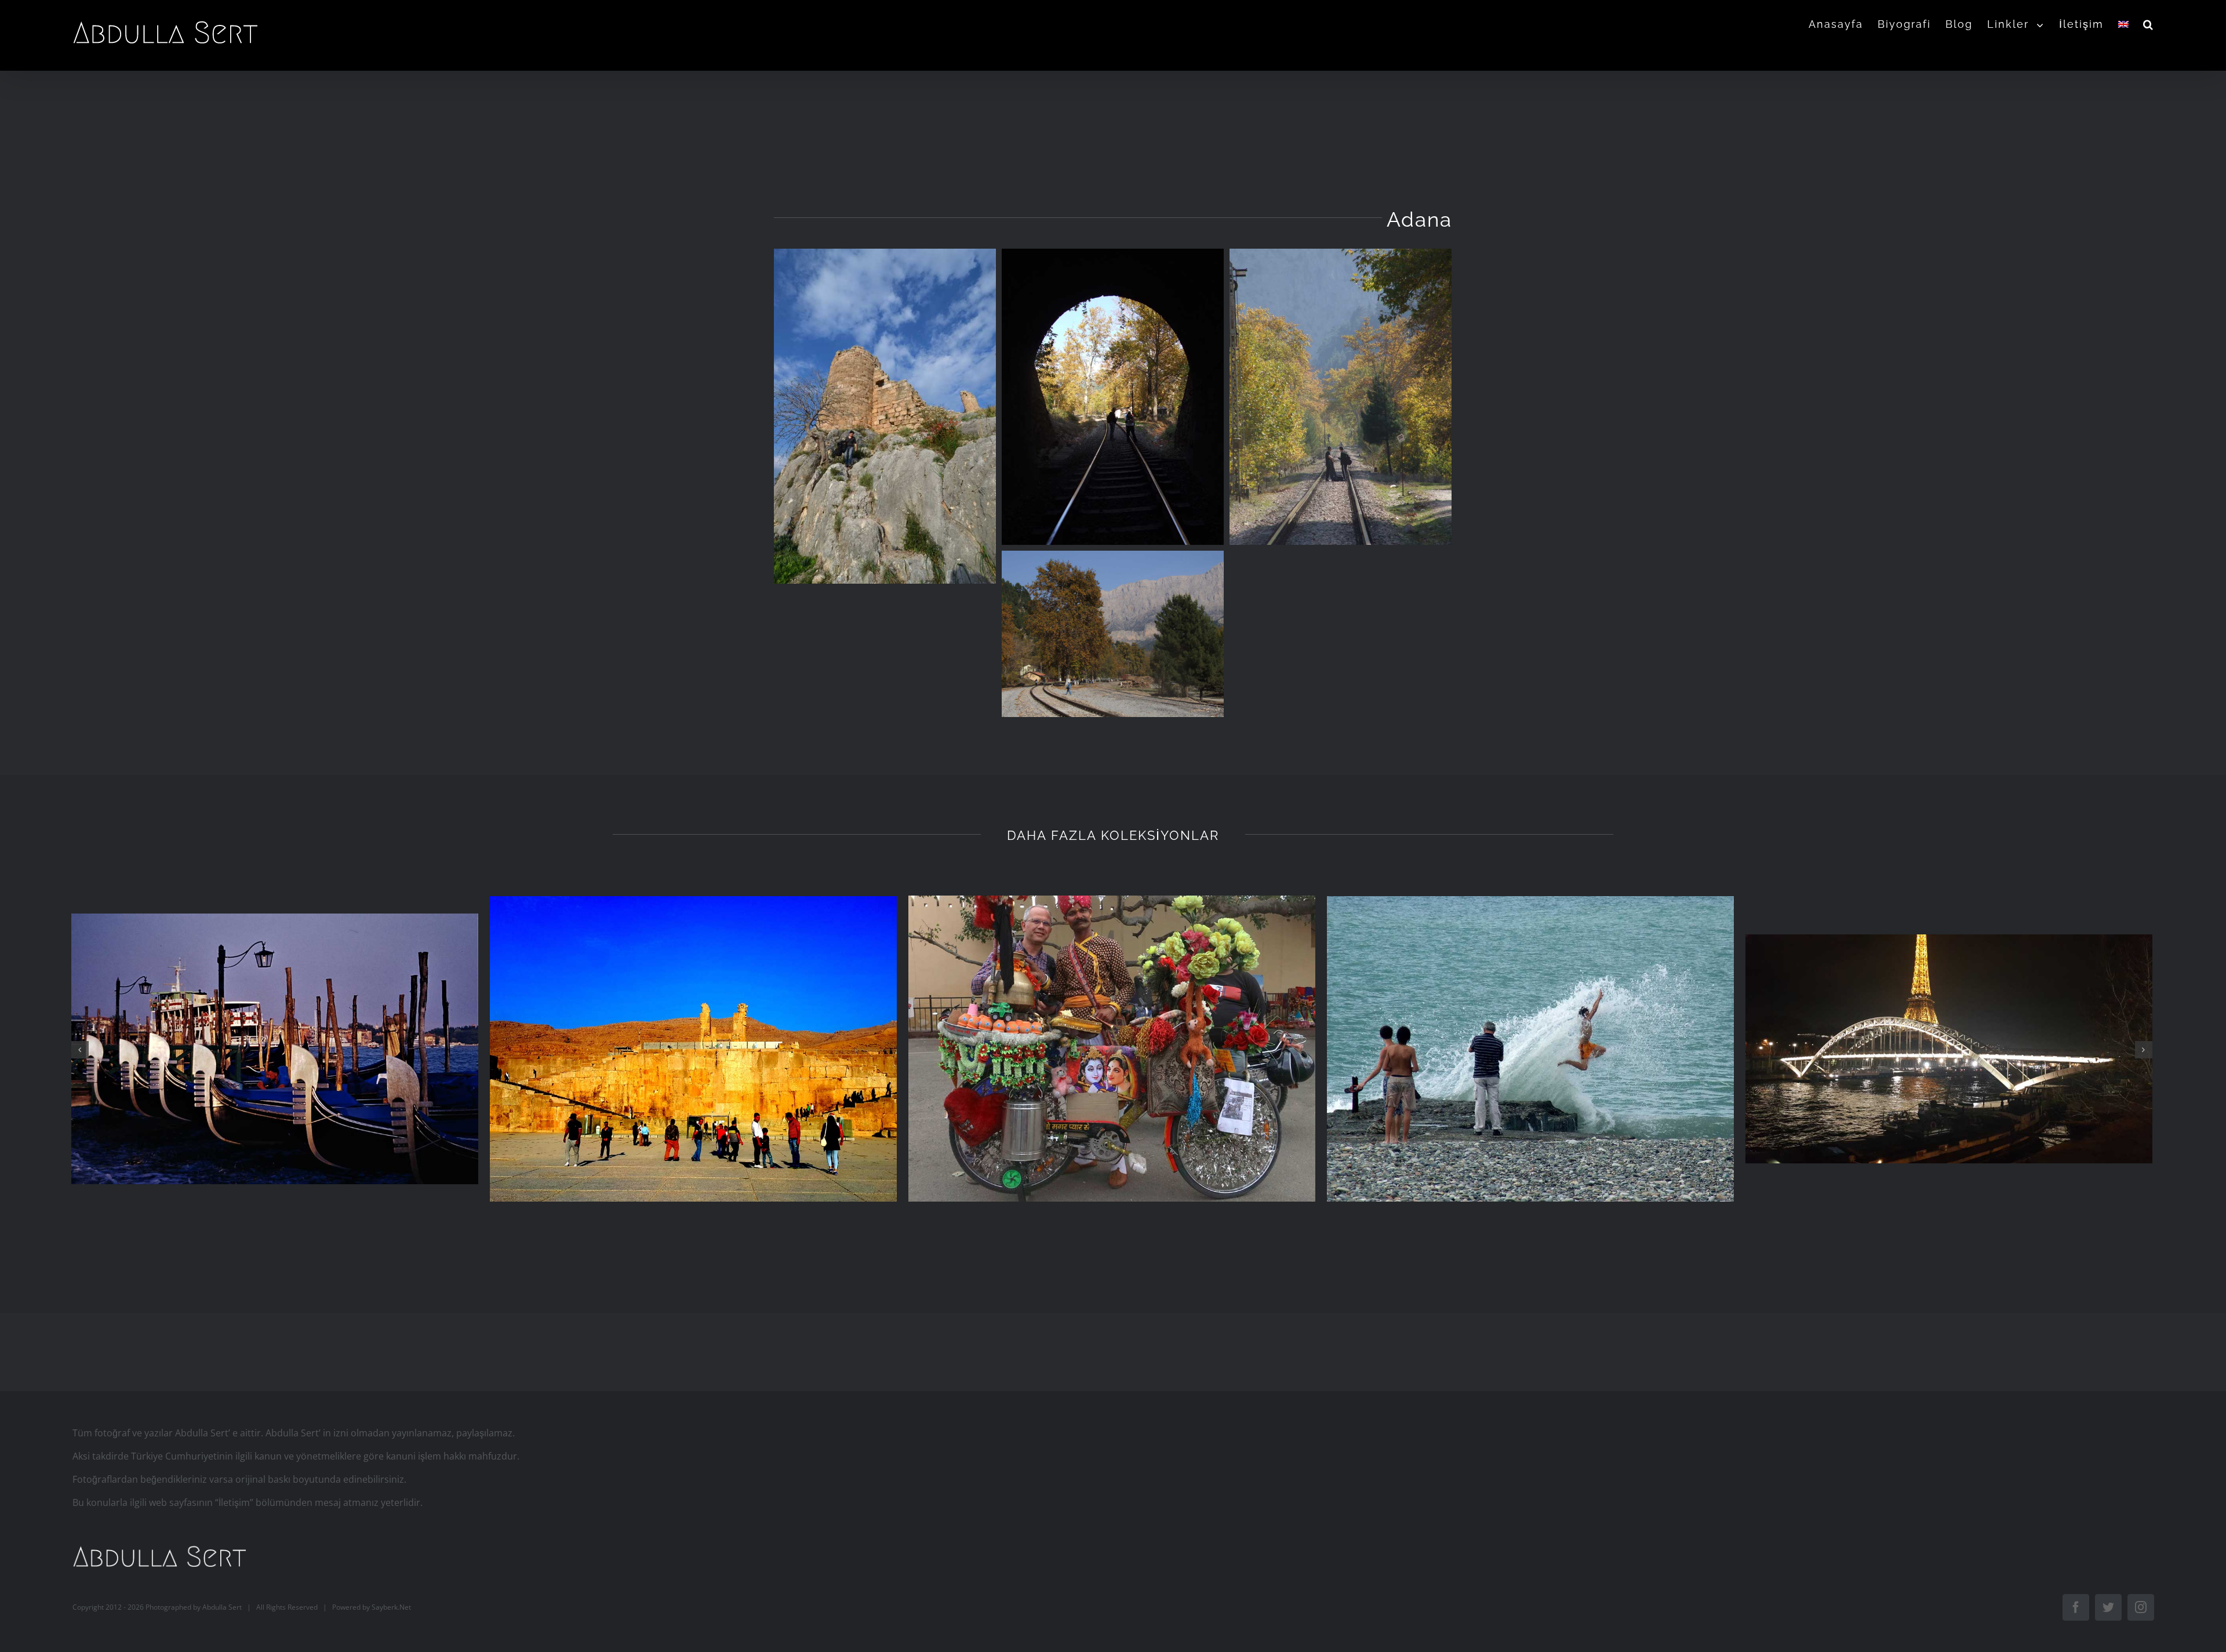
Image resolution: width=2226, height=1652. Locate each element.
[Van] (1531, 1049)
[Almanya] (1112, 1049)
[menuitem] (1843, 24)
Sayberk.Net (391, 1606)
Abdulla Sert (222, 1606)
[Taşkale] (1949, 1049)
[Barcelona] (694, 1049)
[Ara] (2149, 24)
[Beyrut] (275, 1049)
